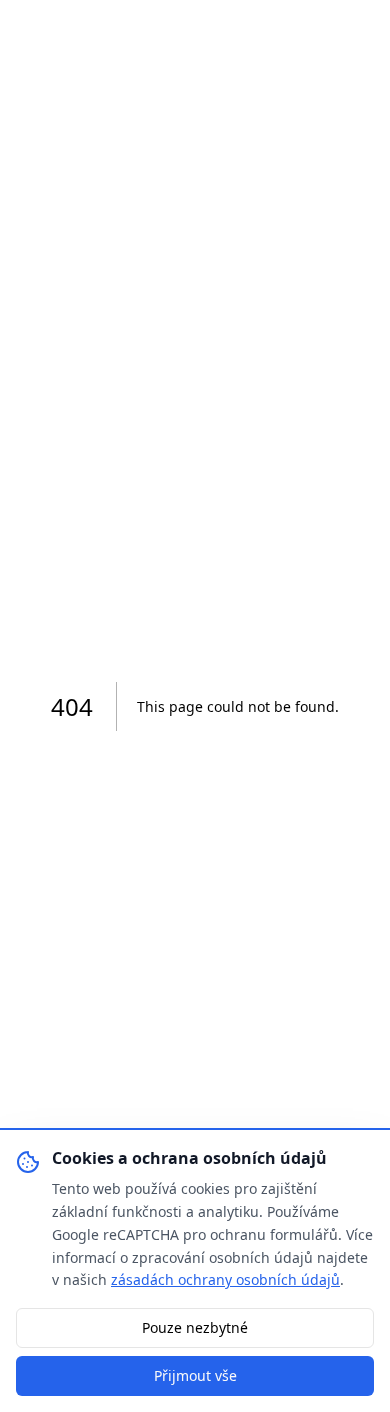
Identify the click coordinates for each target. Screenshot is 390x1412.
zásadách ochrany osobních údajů (225, 1279)
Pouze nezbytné (195, 1327)
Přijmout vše (195, 1375)
